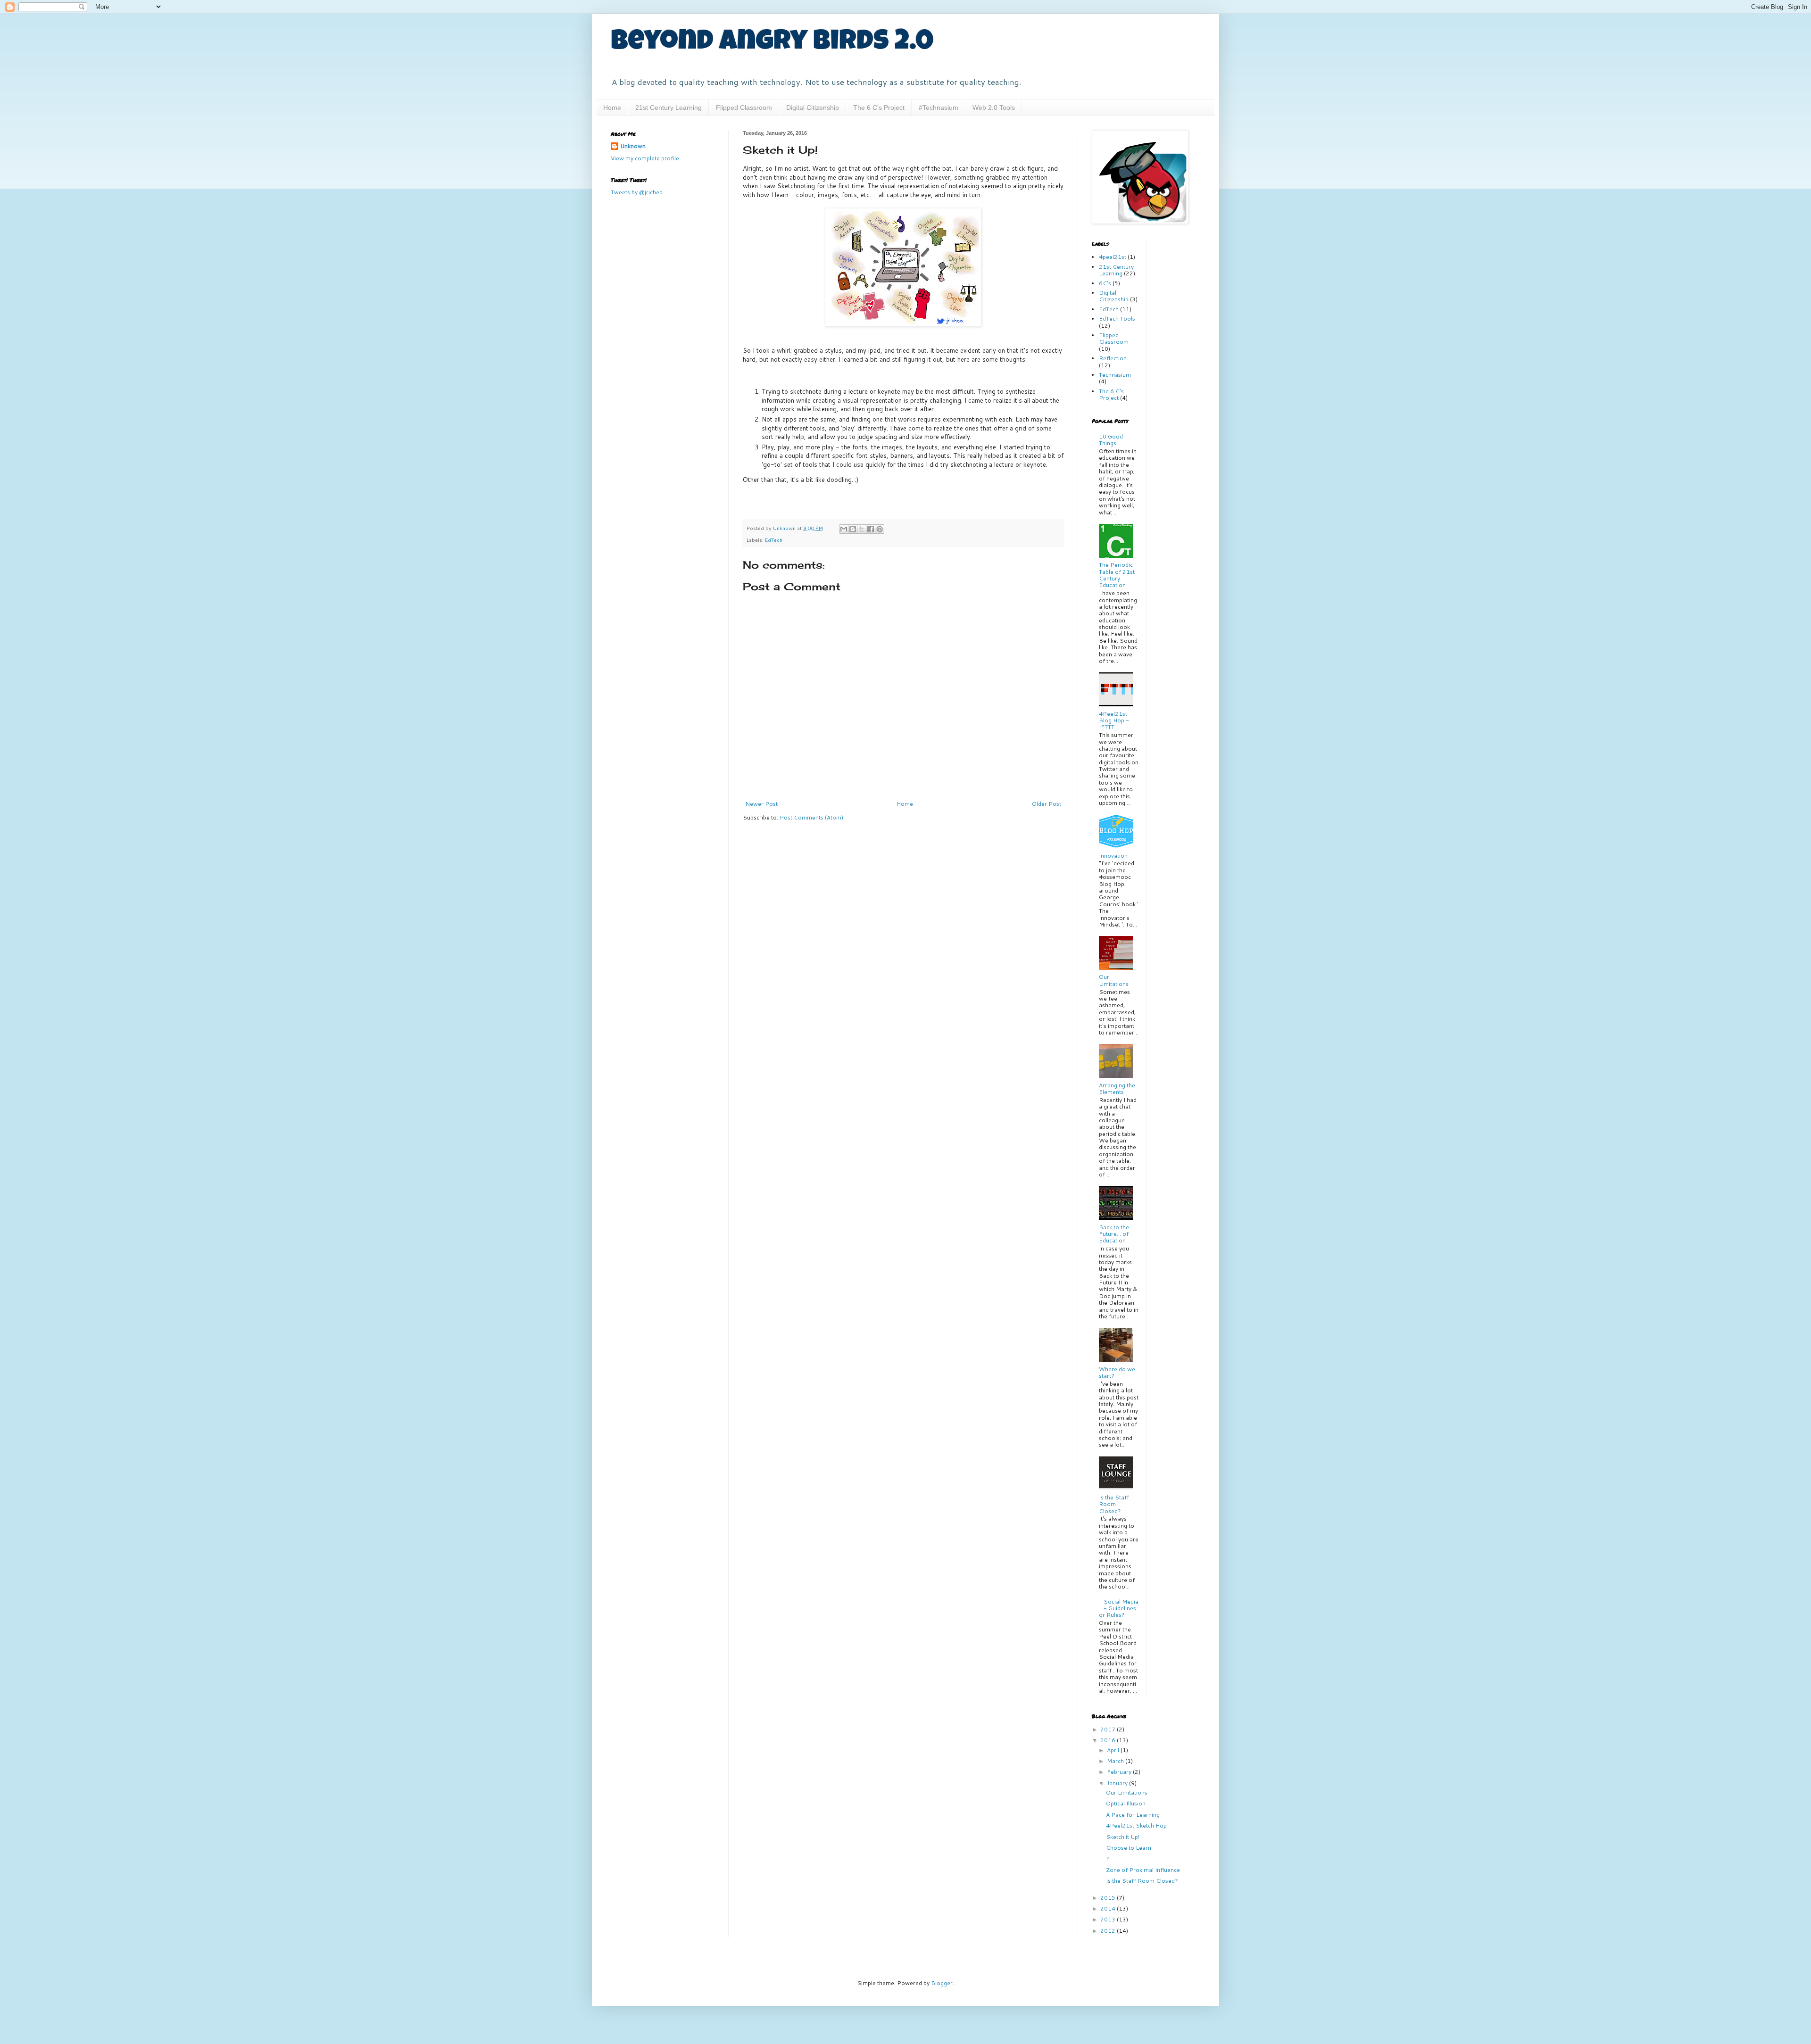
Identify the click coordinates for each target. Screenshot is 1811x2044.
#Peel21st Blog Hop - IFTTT (1114, 720)
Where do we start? (1117, 1372)
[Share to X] (862, 529)
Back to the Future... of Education (1114, 1234)
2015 (1109, 1898)
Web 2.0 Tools (994, 108)
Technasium (1115, 375)
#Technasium (939, 108)
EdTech (774, 540)
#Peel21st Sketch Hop (1136, 1825)
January (1118, 1783)
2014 (1109, 1908)
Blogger (942, 1983)
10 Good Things (1111, 440)
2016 (1109, 1740)
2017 (1109, 1729)
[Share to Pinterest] (880, 529)
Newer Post (761, 804)
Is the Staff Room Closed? (1114, 1504)
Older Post (1047, 804)
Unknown (633, 146)
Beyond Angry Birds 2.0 (772, 43)
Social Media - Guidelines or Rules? (1119, 1608)
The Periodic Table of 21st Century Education (1117, 575)
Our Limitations (1114, 980)
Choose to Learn (1129, 1848)
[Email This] (844, 529)
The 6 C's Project (879, 108)
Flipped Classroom (744, 108)
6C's (1105, 283)
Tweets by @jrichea (637, 192)
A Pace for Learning (1133, 1815)
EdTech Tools (1117, 319)
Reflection (1113, 358)
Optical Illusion (1126, 1803)
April (1114, 1750)
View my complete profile (645, 158)
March (1116, 1761)
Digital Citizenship (813, 108)
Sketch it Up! (1123, 1837)
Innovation (1113, 856)
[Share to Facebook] (871, 529)
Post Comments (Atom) (811, 817)
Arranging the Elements (1117, 1088)
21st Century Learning (669, 108)
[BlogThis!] (853, 529)
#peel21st (1113, 257)
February (1120, 1772)
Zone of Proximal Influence (1143, 1870)
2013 (1109, 1919)
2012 (1109, 1931)
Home (612, 108)
